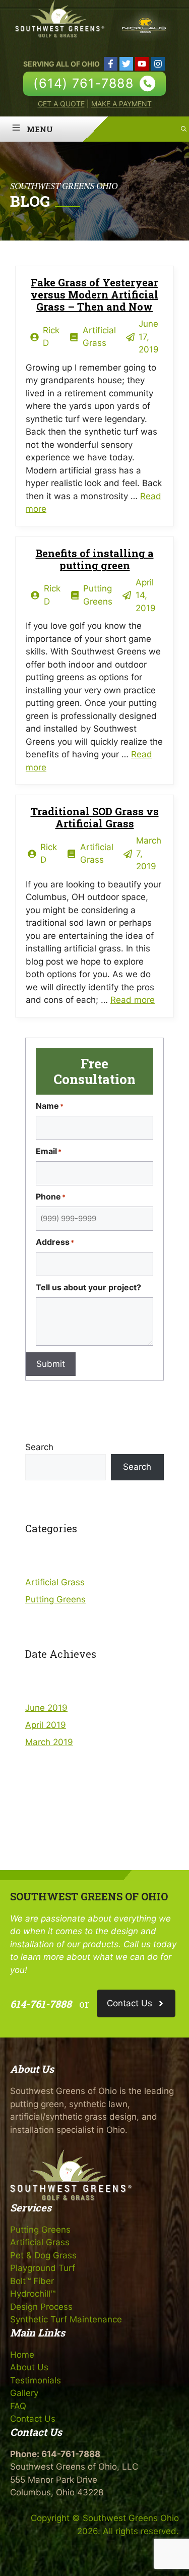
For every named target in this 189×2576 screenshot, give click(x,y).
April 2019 (46, 1725)
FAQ (18, 2406)
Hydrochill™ (33, 2294)
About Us (29, 2367)
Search (39, 1447)
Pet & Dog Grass (43, 2255)
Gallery (24, 2393)
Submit (51, 1364)
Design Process (41, 2307)
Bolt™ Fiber (32, 2281)
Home (22, 2355)
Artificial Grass (55, 1582)
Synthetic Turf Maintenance (66, 2319)
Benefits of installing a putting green (95, 559)
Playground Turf (43, 2268)
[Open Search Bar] (184, 129)
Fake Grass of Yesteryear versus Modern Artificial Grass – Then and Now (94, 294)
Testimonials (36, 2380)
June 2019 (46, 1708)
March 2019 (49, 1742)
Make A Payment (121, 104)
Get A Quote (61, 104)
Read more (133, 1000)
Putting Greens (55, 1599)
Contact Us (33, 2419)
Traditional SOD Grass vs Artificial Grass (95, 817)
